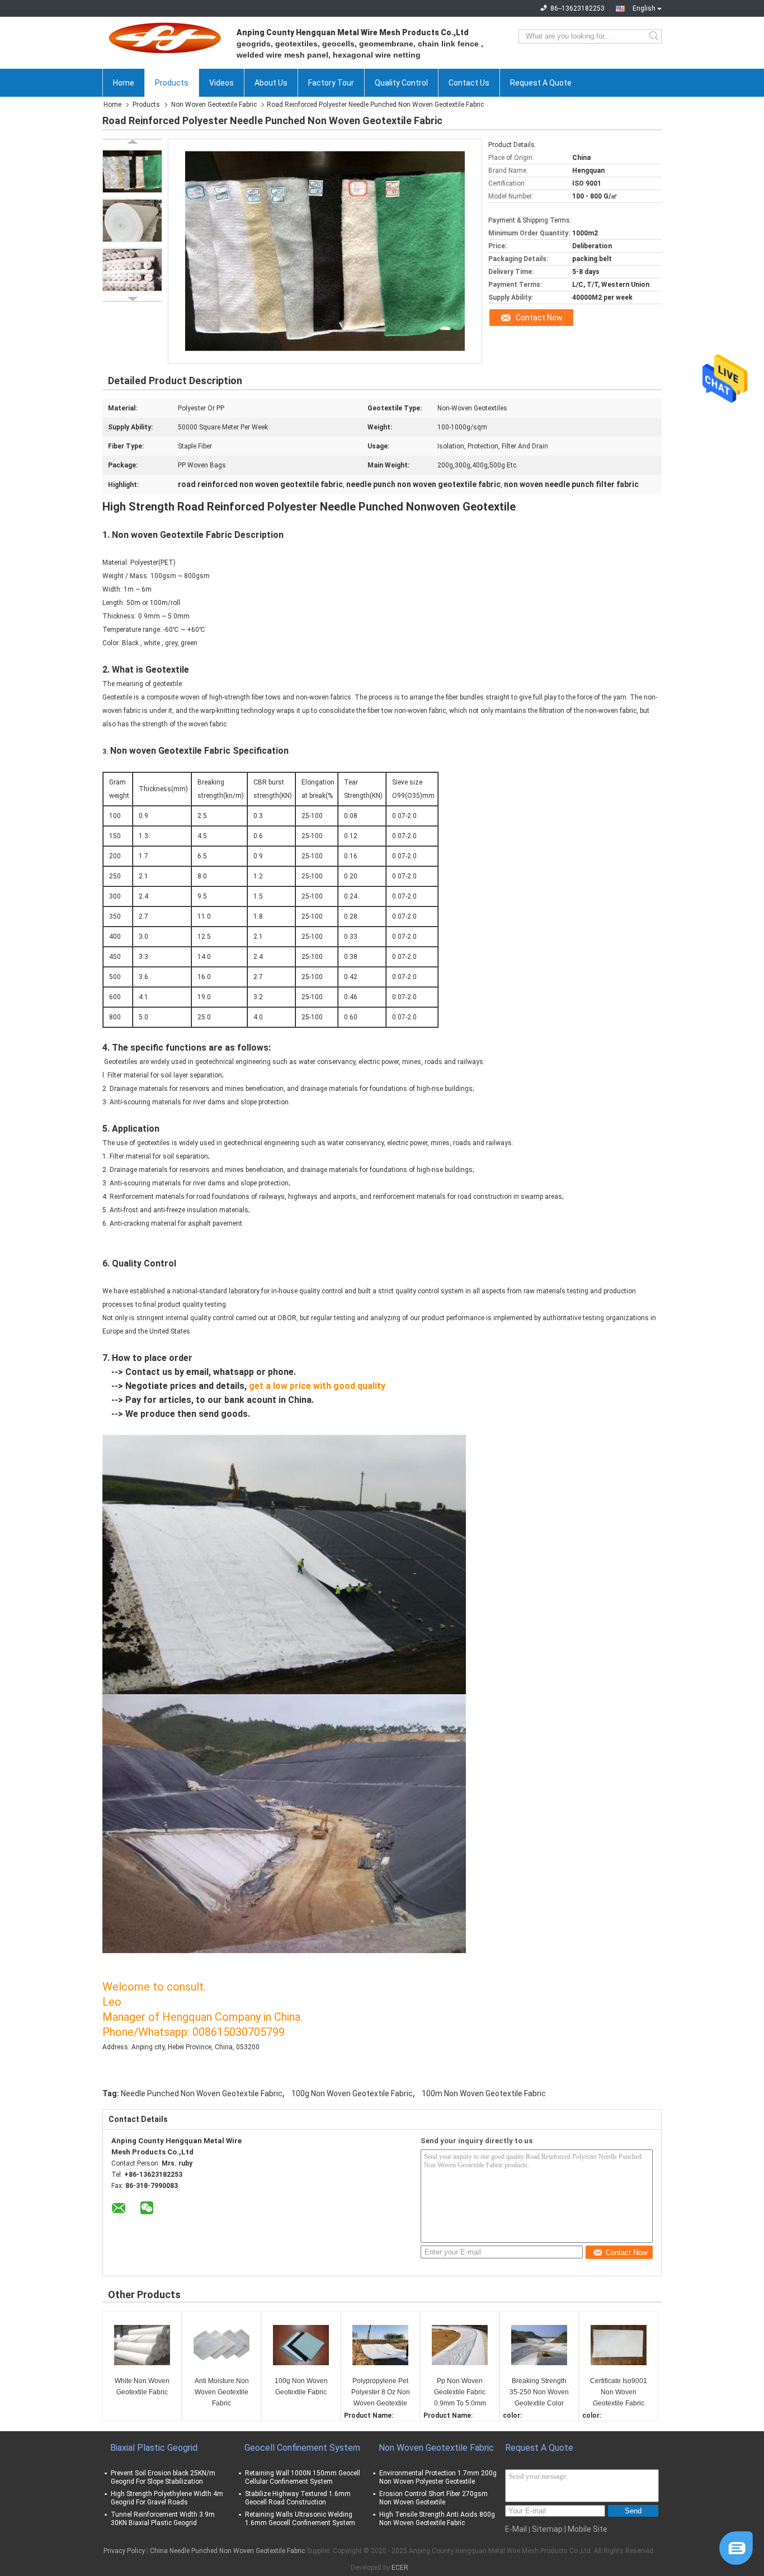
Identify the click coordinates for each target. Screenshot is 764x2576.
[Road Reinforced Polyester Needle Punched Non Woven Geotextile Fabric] (132, 171)
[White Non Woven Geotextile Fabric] (142, 2345)
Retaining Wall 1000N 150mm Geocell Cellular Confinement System (303, 2477)
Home (124, 83)
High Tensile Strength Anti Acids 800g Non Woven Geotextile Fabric (437, 2519)
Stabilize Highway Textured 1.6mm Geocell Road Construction (298, 2498)
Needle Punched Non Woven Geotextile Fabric (202, 2093)
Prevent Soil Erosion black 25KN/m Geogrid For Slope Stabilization (163, 2477)
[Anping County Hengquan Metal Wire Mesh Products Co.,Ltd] (164, 36)
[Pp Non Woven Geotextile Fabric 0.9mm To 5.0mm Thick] (460, 2345)
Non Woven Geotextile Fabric (214, 105)
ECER (400, 2568)
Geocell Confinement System (302, 2448)
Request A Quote (541, 83)
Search (655, 36)
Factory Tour (331, 83)
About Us (271, 83)
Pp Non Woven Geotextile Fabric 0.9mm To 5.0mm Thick (460, 2393)
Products (172, 83)
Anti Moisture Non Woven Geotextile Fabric (222, 2392)
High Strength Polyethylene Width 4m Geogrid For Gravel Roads (167, 2498)
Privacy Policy (124, 2551)
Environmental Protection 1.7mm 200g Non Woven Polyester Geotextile (438, 2477)
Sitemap (547, 2529)
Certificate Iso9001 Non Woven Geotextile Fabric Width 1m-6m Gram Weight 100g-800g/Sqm (619, 2393)
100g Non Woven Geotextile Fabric (352, 2093)
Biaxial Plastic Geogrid (154, 2448)
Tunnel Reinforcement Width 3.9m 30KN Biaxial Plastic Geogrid (163, 2519)
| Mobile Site (586, 2529)
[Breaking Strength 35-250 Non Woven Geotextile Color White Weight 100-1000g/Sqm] (539, 2345)
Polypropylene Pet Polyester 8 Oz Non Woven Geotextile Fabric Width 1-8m (381, 2393)
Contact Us (469, 83)
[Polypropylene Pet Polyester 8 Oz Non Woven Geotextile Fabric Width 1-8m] (380, 2345)
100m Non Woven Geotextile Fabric (484, 2093)
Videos (221, 83)
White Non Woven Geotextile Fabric (142, 2386)
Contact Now (539, 318)
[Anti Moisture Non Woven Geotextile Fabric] (221, 2345)
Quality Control (401, 83)
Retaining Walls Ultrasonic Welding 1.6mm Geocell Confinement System (300, 2519)
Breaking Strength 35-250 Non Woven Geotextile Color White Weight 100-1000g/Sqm (539, 2393)
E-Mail (516, 2529)
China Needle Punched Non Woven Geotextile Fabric (227, 2551)
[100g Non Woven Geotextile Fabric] (301, 2345)
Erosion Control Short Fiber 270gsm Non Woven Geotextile (433, 2498)
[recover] (736, 2547)
